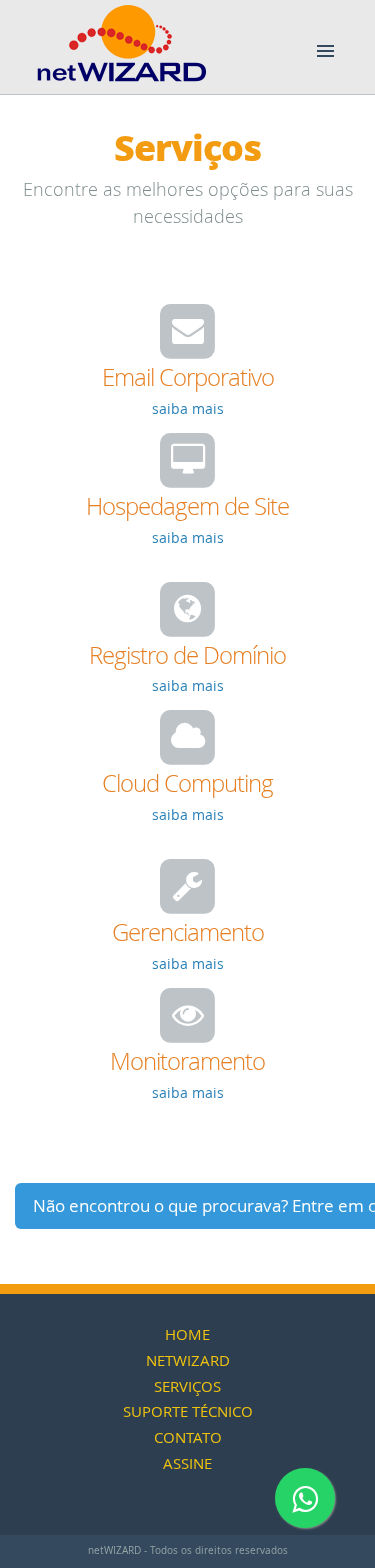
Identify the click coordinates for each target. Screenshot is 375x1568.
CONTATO (188, 1437)
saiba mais (188, 408)
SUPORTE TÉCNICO (188, 1411)
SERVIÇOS (187, 1386)
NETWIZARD (188, 1360)
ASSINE (187, 1463)
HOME (187, 1334)
